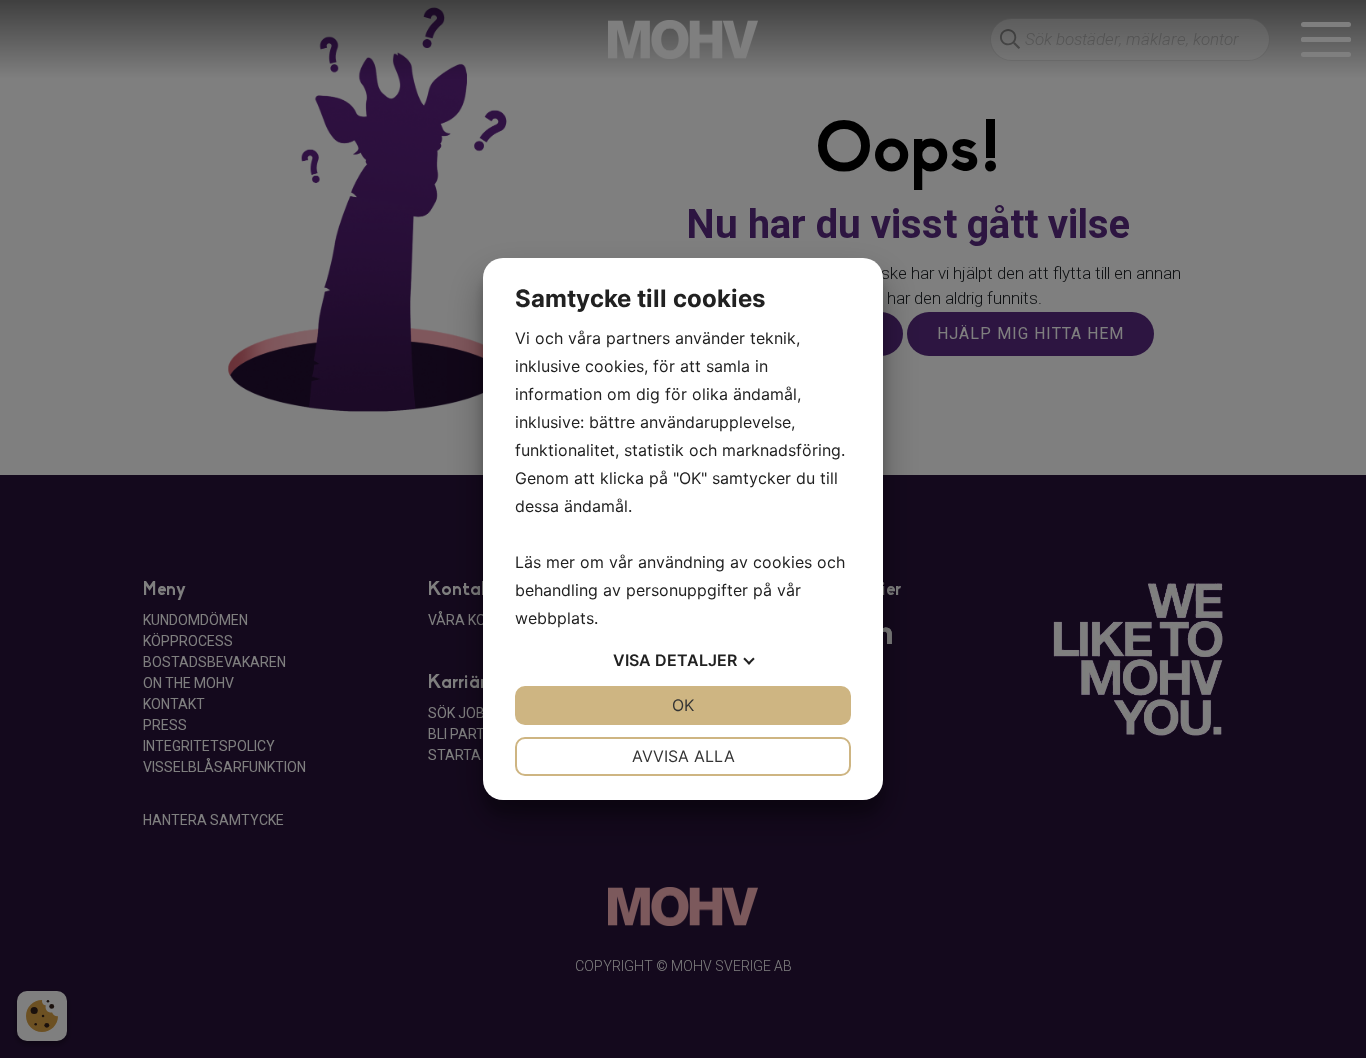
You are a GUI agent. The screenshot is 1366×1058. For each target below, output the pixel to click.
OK (683, 705)
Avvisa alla (683, 756)
